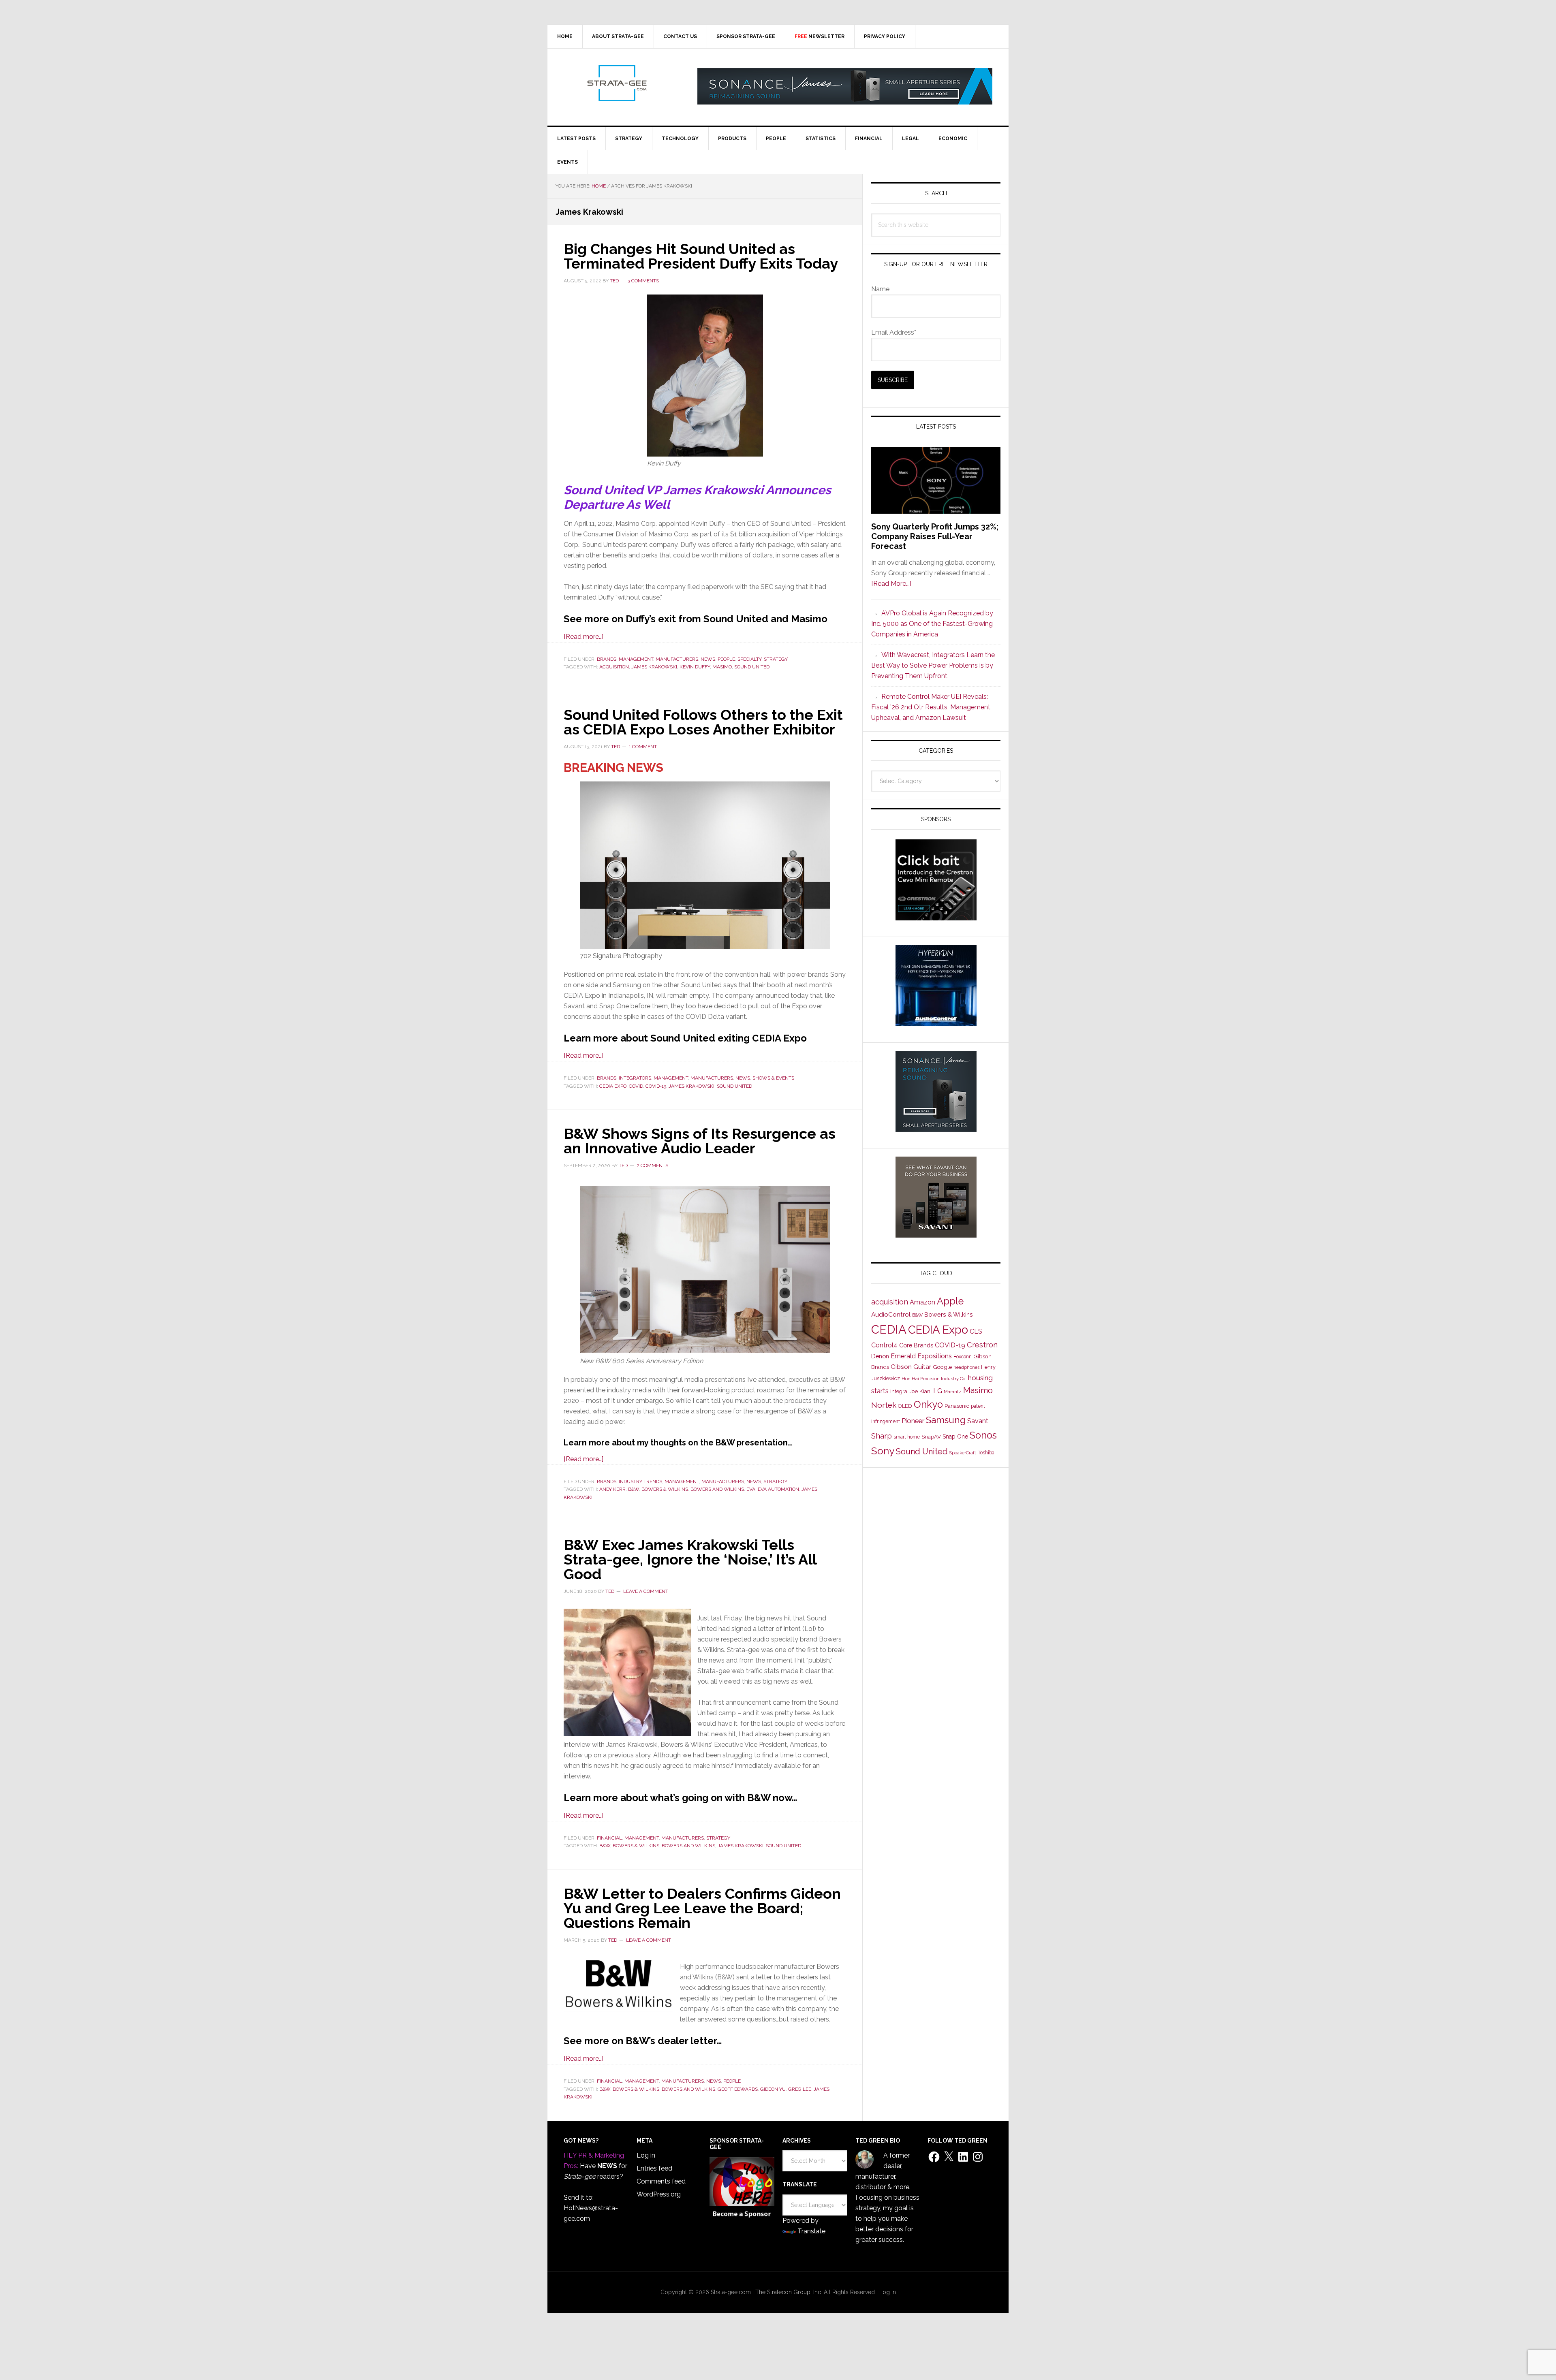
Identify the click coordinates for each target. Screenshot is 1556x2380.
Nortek (884, 1405)
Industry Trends (640, 1481)
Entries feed (654, 2168)
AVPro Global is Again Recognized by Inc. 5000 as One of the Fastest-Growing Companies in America (932, 624)
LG (938, 1391)
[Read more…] (583, 637)
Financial (609, 1838)
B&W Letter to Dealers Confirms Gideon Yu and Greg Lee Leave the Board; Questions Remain (702, 1908)
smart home (907, 1437)
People (726, 659)
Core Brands (916, 1345)
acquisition (614, 667)
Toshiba (986, 1453)
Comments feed (661, 2181)
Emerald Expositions (921, 1356)
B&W (634, 1489)
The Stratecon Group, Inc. (790, 2292)
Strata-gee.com (616, 83)
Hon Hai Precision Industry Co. (934, 1379)
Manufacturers (677, 659)
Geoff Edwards (738, 2089)
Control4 (884, 1345)
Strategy (776, 659)
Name (880, 289)
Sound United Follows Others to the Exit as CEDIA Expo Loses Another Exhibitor (703, 722)
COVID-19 (656, 1086)
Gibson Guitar (911, 1367)
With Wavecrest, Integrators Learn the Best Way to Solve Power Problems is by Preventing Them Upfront (933, 665)
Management (636, 659)
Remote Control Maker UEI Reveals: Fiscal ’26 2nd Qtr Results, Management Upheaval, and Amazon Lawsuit (931, 707)
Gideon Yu (773, 2089)
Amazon (922, 1302)
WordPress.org (659, 2194)
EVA (751, 1489)
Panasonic (957, 1406)
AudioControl (891, 1315)
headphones (966, 1367)
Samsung (946, 1420)
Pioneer (913, 1421)
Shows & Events (773, 1078)
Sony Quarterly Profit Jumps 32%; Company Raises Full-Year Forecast (935, 536)
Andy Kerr (612, 1489)
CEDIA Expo (613, 1086)
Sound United (752, 667)
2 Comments (652, 1165)
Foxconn (963, 1357)
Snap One (955, 1437)
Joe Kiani (920, 1391)
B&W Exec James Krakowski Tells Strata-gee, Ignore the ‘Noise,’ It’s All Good (690, 1559)
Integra (899, 1391)
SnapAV (931, 1437)
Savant (978, 1421)
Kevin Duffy (695, 667)
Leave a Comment (646, 1591)
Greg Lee (800, 2089)
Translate (811, 2231)
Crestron (982, 1345)
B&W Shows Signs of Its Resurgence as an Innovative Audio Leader (700, 1141)
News (708, 659)
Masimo (722, 667)
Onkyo (928, 1405)
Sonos (983, 1435)
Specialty (749, 659)
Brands (607, 659)
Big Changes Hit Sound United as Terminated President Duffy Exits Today (701, 256)
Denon (880, 1356)
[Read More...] (891, 584)
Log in (646, 2155)
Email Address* (894, 332)
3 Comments (643, 281)
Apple (950, 1301)
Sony (883, 1451)
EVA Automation (778, 1489)
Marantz (953, 1392)
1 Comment (643, 747)
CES (976, 1331)
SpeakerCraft (963, 1453)
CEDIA (889, 1329)
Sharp (882, 1436)
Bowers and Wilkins (717, 1489)
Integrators (635, 1078)
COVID (636, 1086)
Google (942, 1367)
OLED (905, 1406)
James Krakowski (654, 667)
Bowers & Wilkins (665, 1489)
